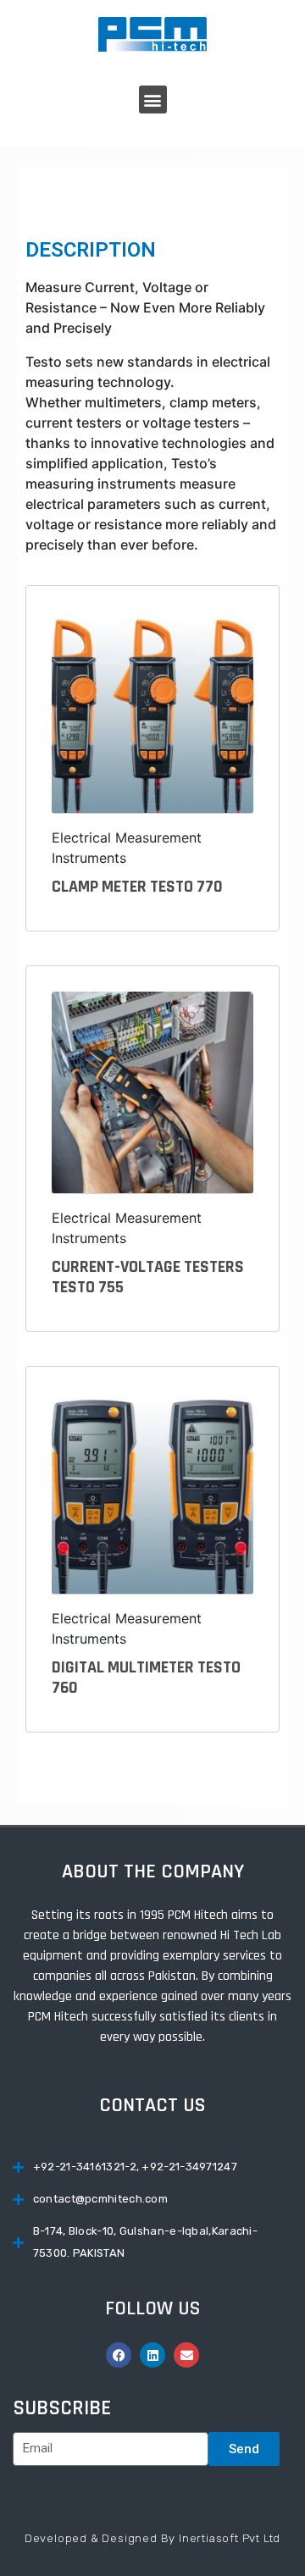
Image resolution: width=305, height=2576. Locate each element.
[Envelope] (186, 2355)
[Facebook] (119, 2355)
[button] (153, 100)
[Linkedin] (152, 2355)
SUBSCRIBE (62, 2408)
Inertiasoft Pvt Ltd (230, 2538)
